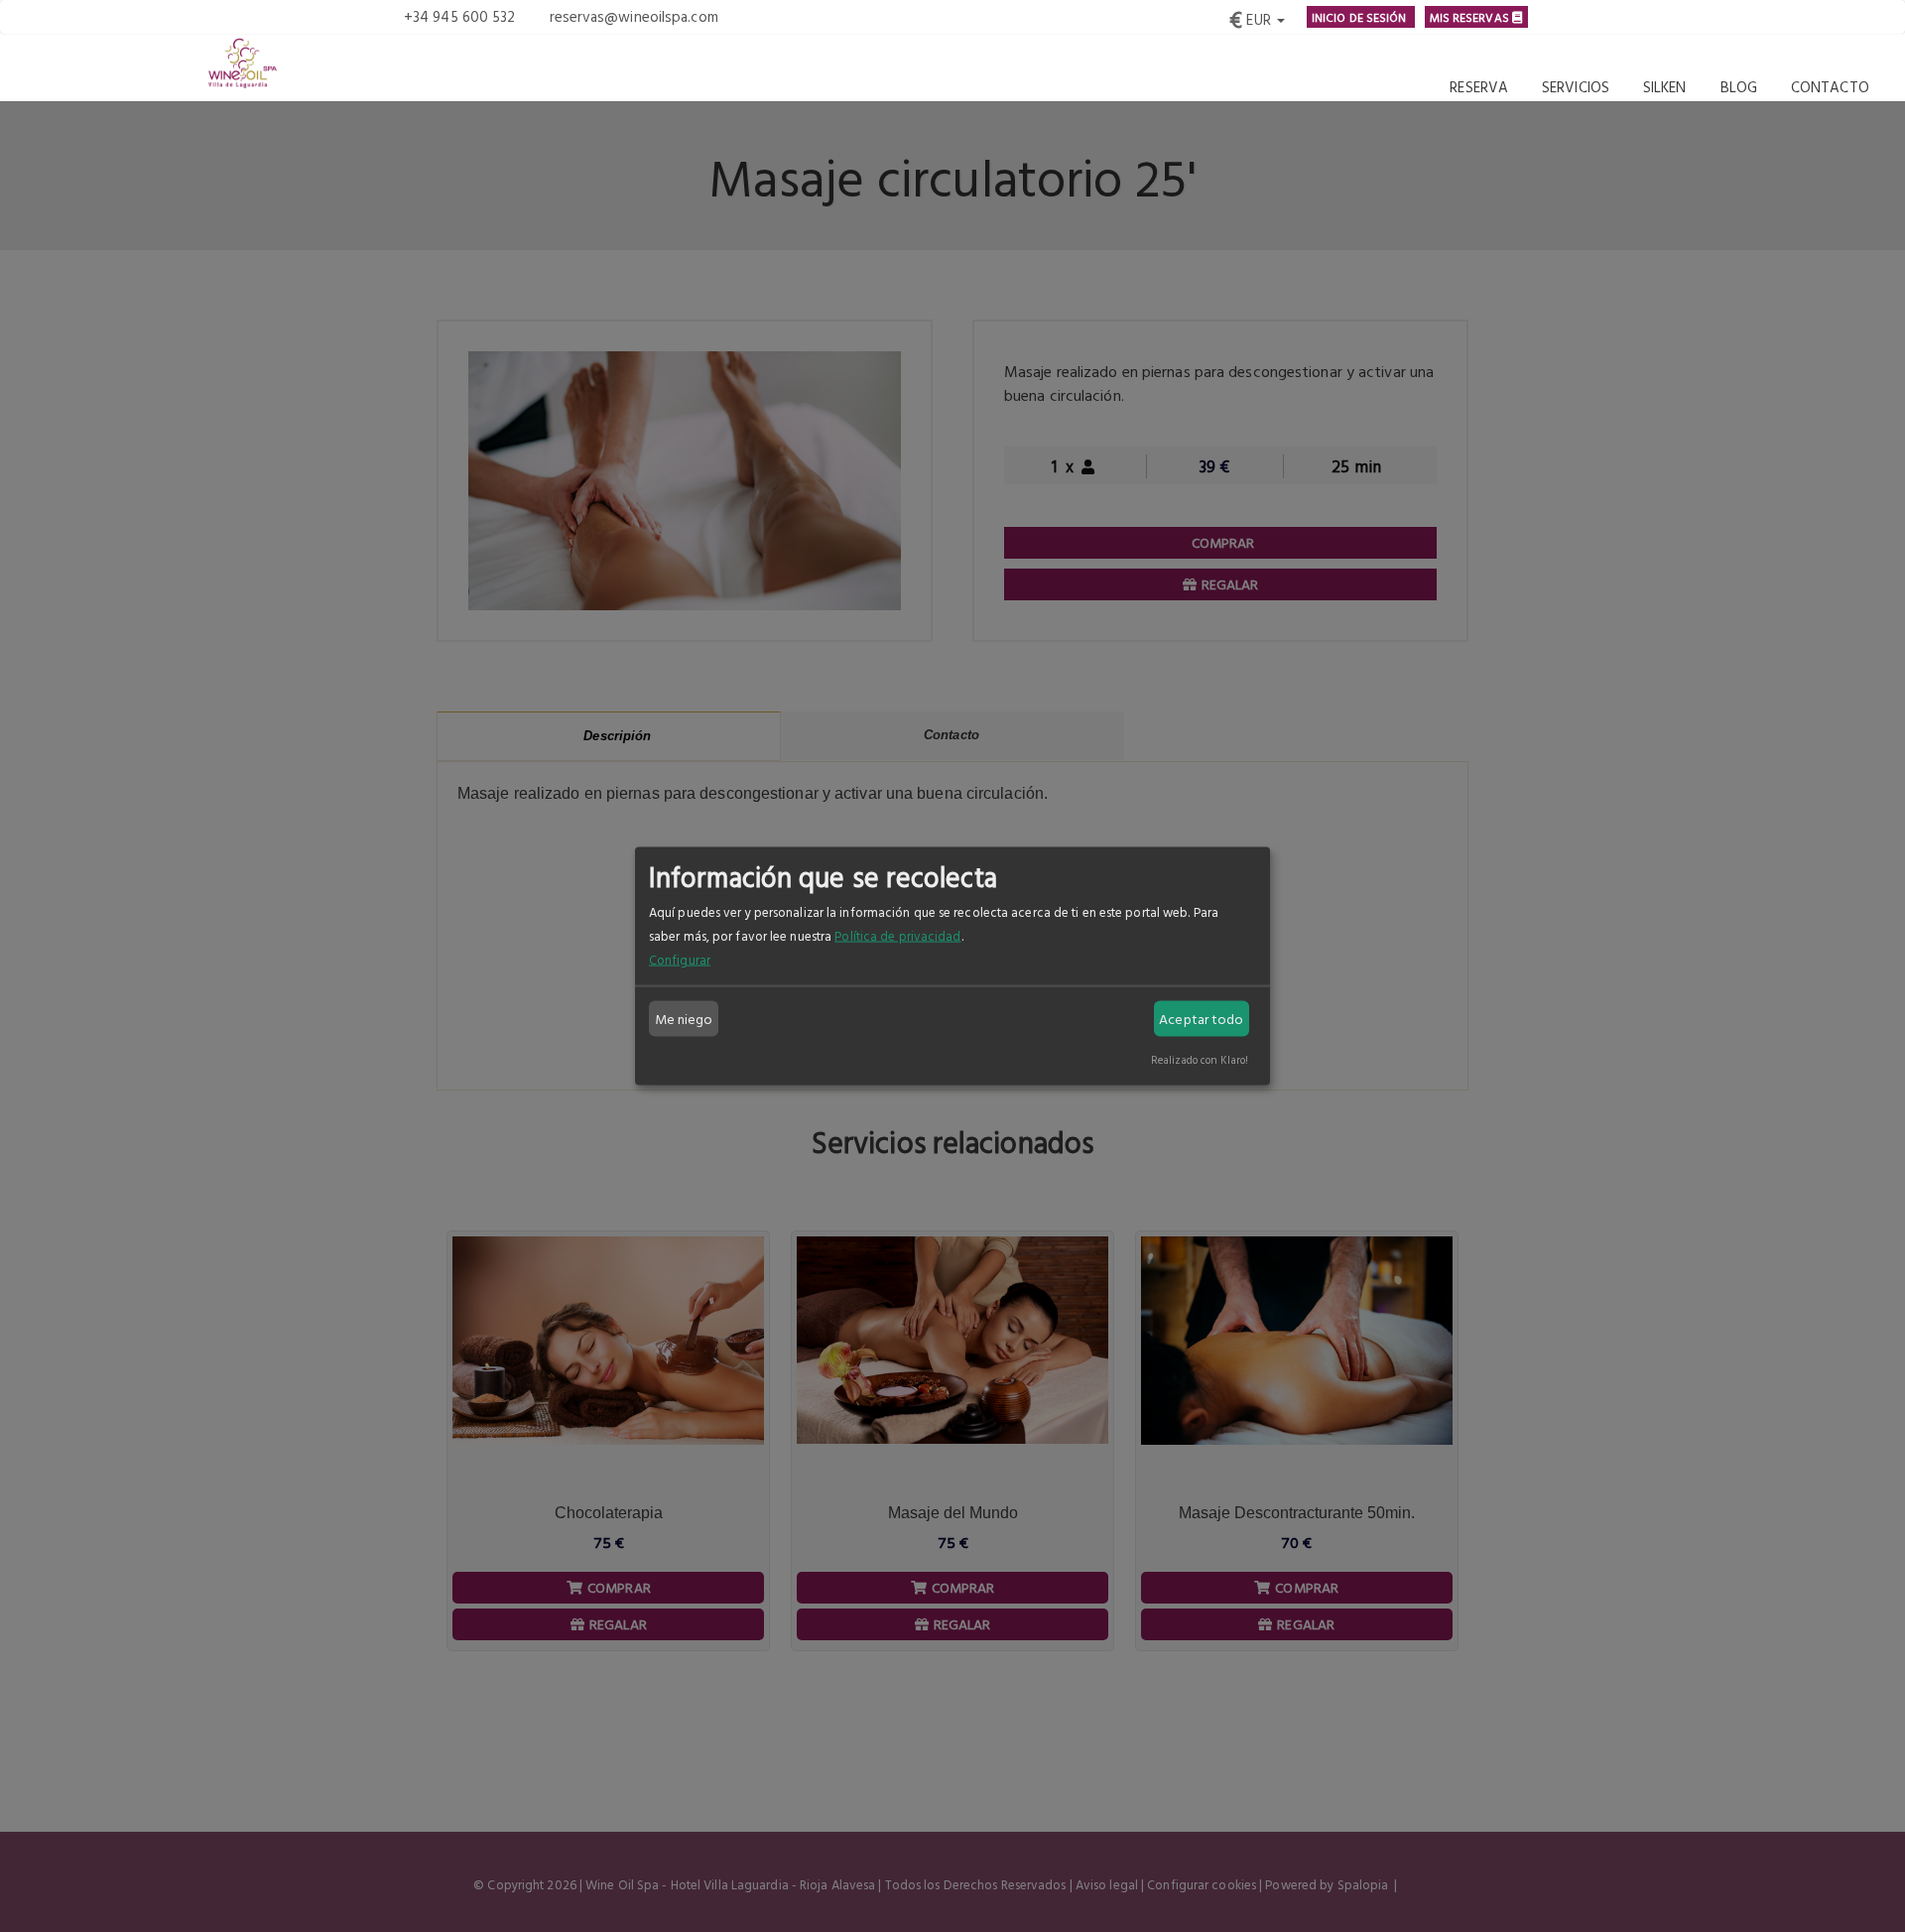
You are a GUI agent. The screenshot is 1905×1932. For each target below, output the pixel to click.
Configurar (680, 960)
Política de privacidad (897, 936)
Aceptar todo (1201, 1019)
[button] (1257, 17)
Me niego (684, 1019)
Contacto (1830, 87)
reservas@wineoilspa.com (634, 16)
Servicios (1576, 87)
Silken (1665, 87)
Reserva (1479, 87)
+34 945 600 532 (460, 16)
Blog (1739, 87)
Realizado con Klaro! (1200, 1059)
